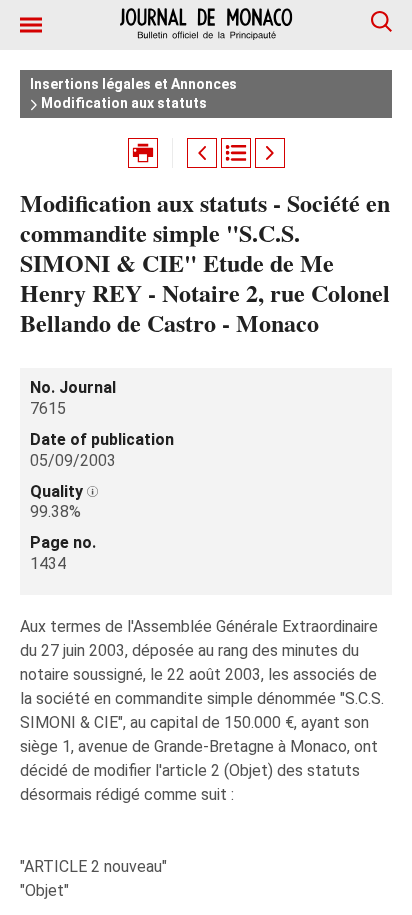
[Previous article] (202, 153)
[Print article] (143, 153)
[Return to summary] (236, 153)
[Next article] (270, 153)
